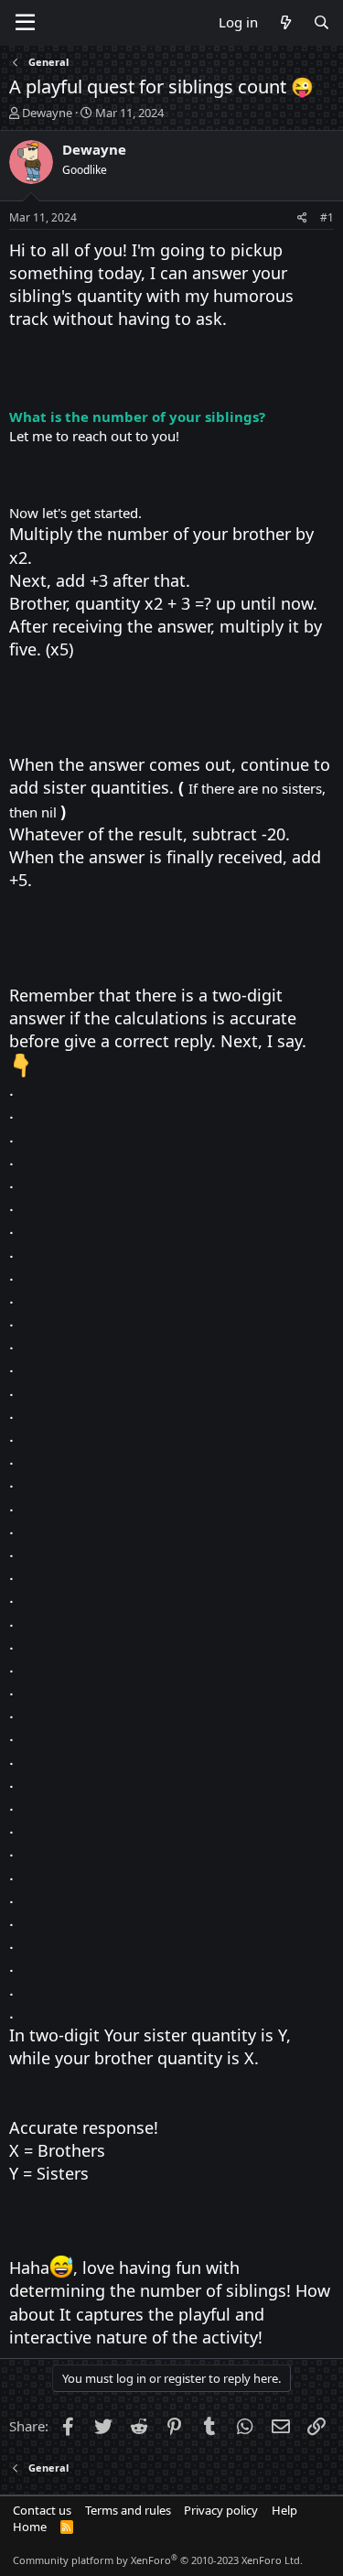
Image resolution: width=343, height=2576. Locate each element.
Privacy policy (221, 2510)
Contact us (42, 2510)
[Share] (302, 218)
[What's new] (285, 22)
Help (284, 2510)
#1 (327, 217)
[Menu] (25, 23)
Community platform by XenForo (158, 2560)
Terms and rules (128, 2510)
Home (30, 2527)
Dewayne (47, 113)
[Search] (322, 22)
